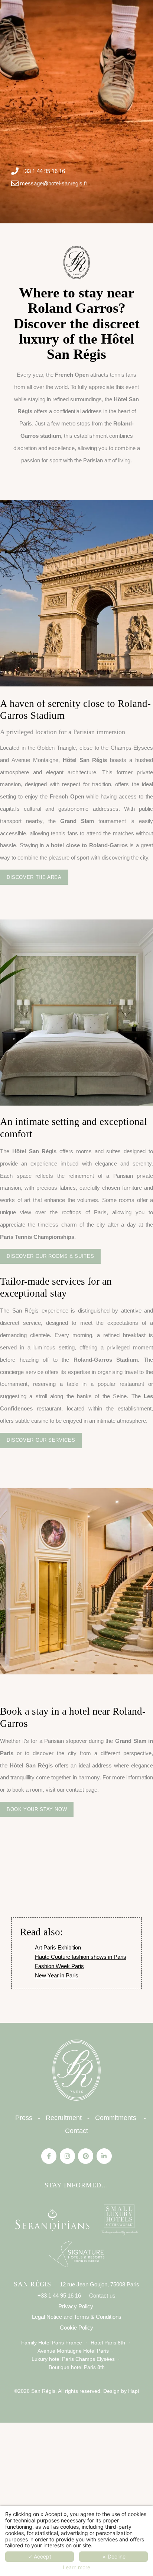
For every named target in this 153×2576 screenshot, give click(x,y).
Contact (76, 2131)
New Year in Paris (57, 1975)
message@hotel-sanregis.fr (54, 183)
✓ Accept (40, 2556)
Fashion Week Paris (59, 1966)
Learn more (76, 2567)
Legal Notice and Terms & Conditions (77, 2317)
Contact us (102, 2296)
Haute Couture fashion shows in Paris (81, 1957)
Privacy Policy (76, 2306)
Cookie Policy (76, 2328)
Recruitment (64, 2118)
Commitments (116, 2118)
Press (24, 2118)
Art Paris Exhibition (58, 1947)
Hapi (134, 2391)
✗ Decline (114, 2556)
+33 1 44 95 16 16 (43, 171)
